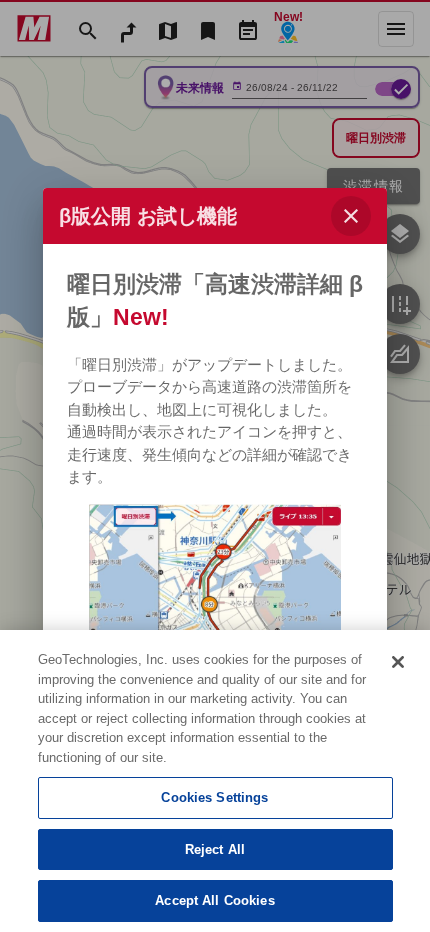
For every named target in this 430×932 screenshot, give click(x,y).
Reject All (215, 849)
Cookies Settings (214, 797)
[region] (215, 781)
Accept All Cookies (214, 900)
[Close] (398, 662)
